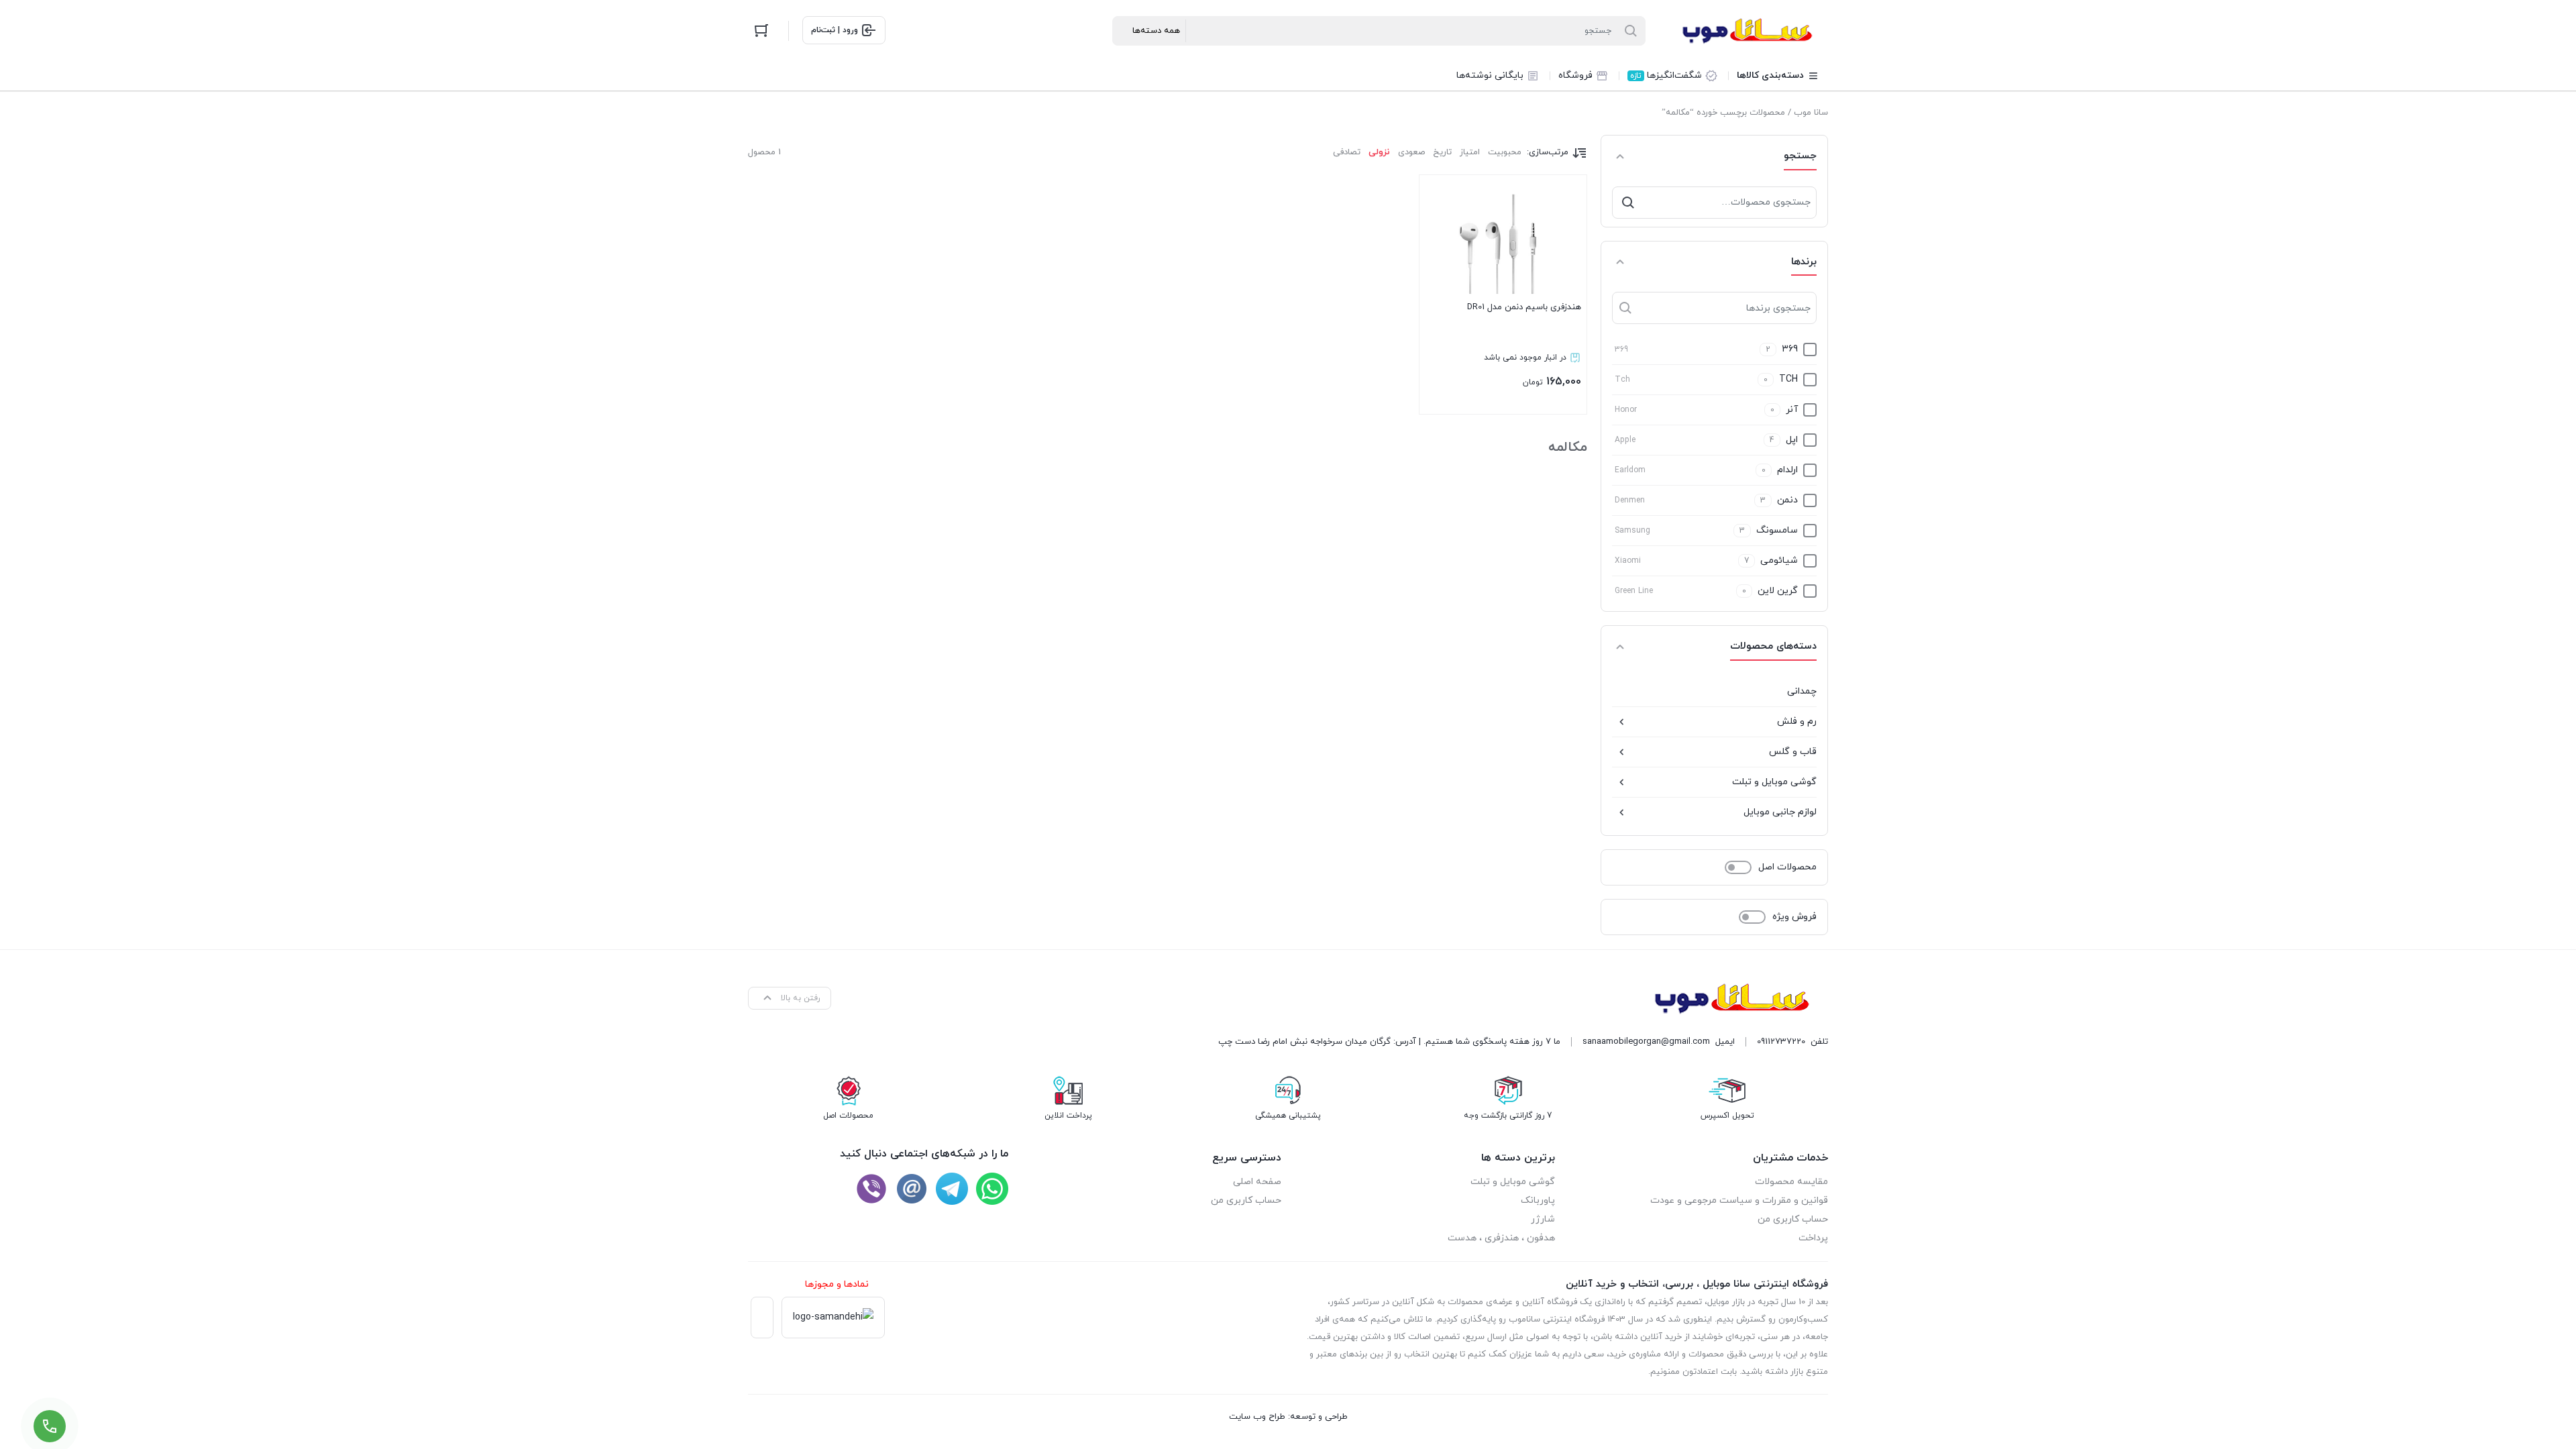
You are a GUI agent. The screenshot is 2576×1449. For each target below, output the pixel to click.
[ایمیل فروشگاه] (912, 1189)
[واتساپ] (992, 1189)
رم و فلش (1797, 721)
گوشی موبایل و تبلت (1774, 782)
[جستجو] (1628, 203)
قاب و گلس (1793, 752)
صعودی (1411, 152)
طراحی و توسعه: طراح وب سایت (1288, 1417)
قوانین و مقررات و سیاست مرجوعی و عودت (1739, 1200)
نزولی (1379, 152)
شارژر (1543, 1219)
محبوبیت (1505, 152)
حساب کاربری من (1793, 1219)
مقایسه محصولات (1791, 1182)
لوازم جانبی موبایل (1780, 812)
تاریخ (1442, 152)
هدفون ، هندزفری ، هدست (1501, 1238)
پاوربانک (1538, 1200)
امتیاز (1470, 152)
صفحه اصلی (1257, 1182)
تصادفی (1347, 152)
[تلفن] (871, 1189)
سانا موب (1811, 113)
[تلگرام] (952, 1189)
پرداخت (1813, 1238)
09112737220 (1781, 1042)
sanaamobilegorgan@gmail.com (1646, 1042)
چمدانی (1802, 691)
